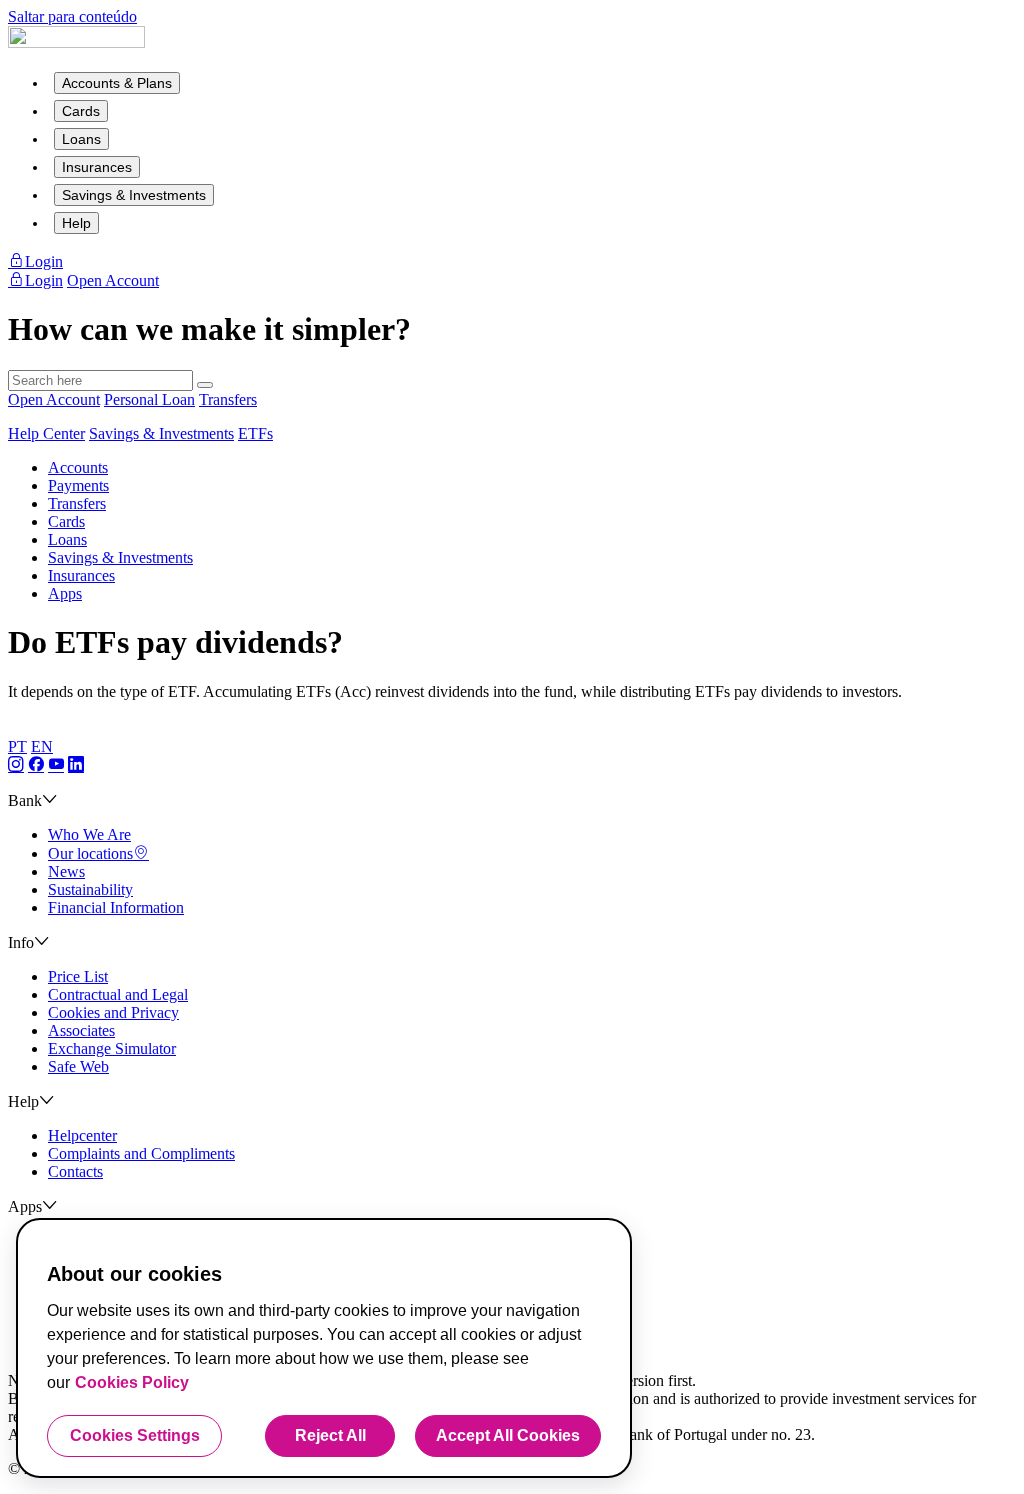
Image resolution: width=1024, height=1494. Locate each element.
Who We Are (89, 834)
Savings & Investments (134, 195)
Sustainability (90, 889)
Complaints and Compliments (141, 1153)
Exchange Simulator (112, 1048)
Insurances (97, 167)
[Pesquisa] (205, 385)
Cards (81, 111)
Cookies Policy (132, 1382)
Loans (81, 139)
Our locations (90, 853)
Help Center (46, 433)
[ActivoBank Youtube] (56, 765)
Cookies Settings (135, 1435)
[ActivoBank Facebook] (36, 765)
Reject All (330, 1435)
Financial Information (116, 907)
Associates (81, 1030)
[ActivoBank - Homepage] (76, 42)
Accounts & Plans (117, 83)
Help (76, 223)
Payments (78, 485)
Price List (78, 976)
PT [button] (17, 746)
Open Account (54, 399)
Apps (65, 593)
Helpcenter (82, 1135)
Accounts (78, 467)
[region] (324, 1348)
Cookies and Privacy (113, 1012)
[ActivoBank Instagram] (16, 765)
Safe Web (78, 1066)
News (66, 871)
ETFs (255, 433)
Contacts (75, 1171)
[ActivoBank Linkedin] (76, 765)
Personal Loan (149, 399)
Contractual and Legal (118, 994)
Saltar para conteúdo (72, 16)
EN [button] (42, 746)
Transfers (228, 399)
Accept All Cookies (508, 1435)
